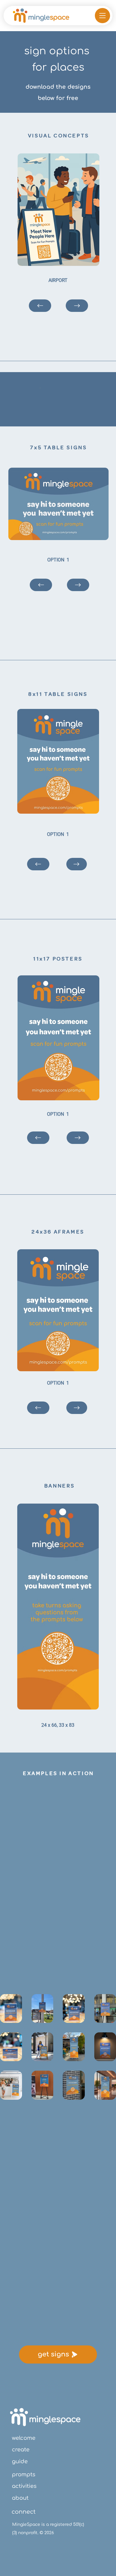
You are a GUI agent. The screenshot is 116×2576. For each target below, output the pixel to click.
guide (20, 2461)
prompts (24, 2475)
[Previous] (38, 1138)
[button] (102, 16)
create (21, 2450)
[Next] (78, 1138)
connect (24, 2512)
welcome (24, 2438)
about (20, 2498)
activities (24, 2486)
